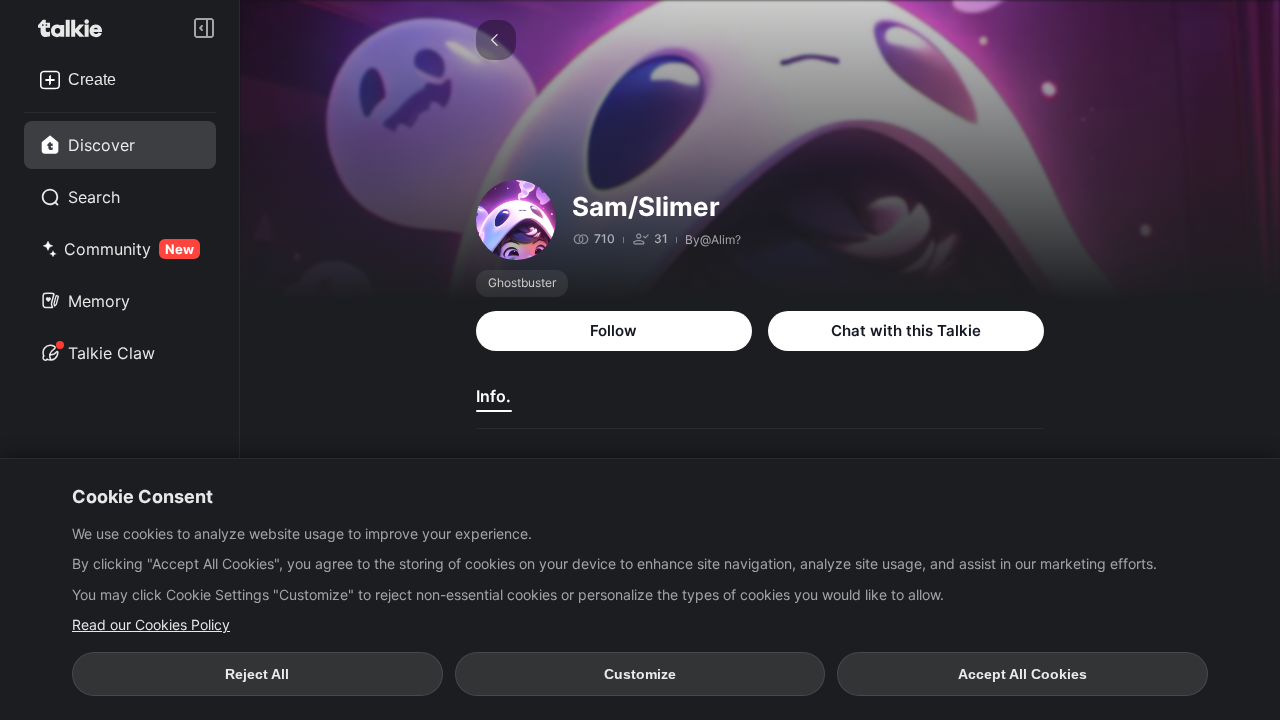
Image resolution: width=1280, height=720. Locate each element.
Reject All (257, 674)
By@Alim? (713, 239)
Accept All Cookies (1022, 674)
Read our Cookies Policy (151, 624)
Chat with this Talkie (906, 330)
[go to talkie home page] (76, 28)
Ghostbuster (522, 282)
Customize (640, 674)
